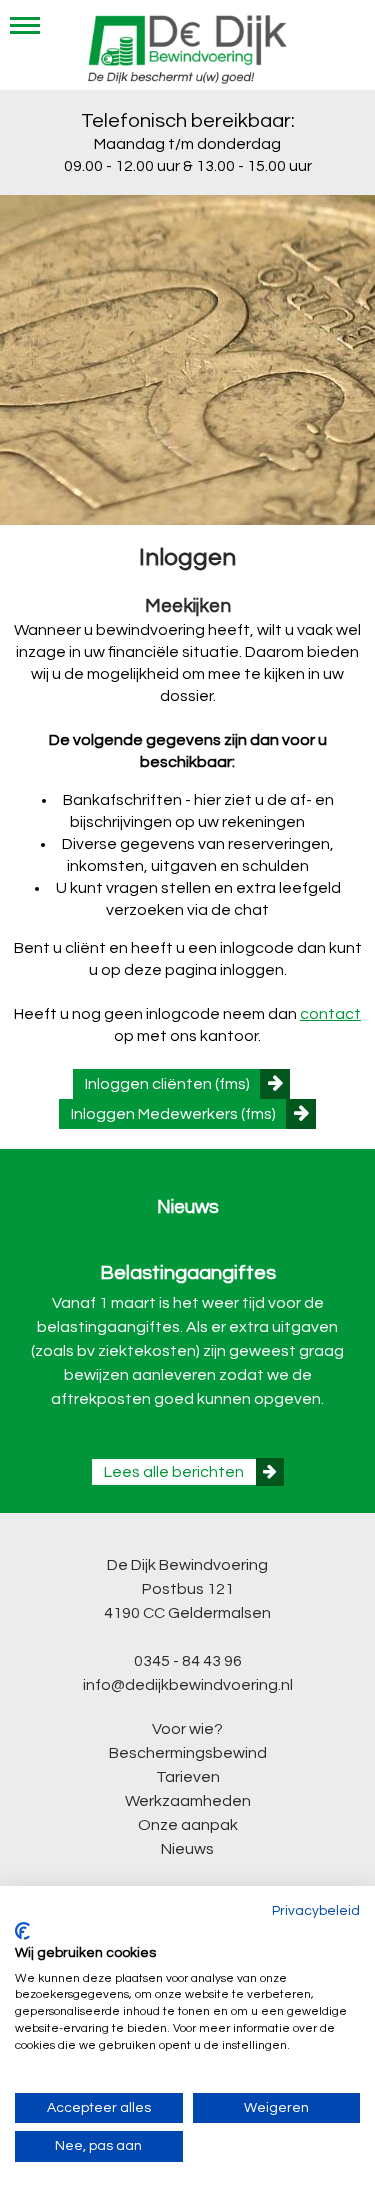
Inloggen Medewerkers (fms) (173, 1114)
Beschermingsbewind (188, 1753)
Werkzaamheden (188, 1801)
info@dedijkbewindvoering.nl (188, 1685)
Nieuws (187, 1849)
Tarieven (188, 1777)
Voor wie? (187, 1729)
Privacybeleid (316, 1911)
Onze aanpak (188, 1825)
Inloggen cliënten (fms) (167, 1084)
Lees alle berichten (174, 1472)
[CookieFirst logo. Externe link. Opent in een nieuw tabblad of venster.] (22, 1931)
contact (330, 1014)
